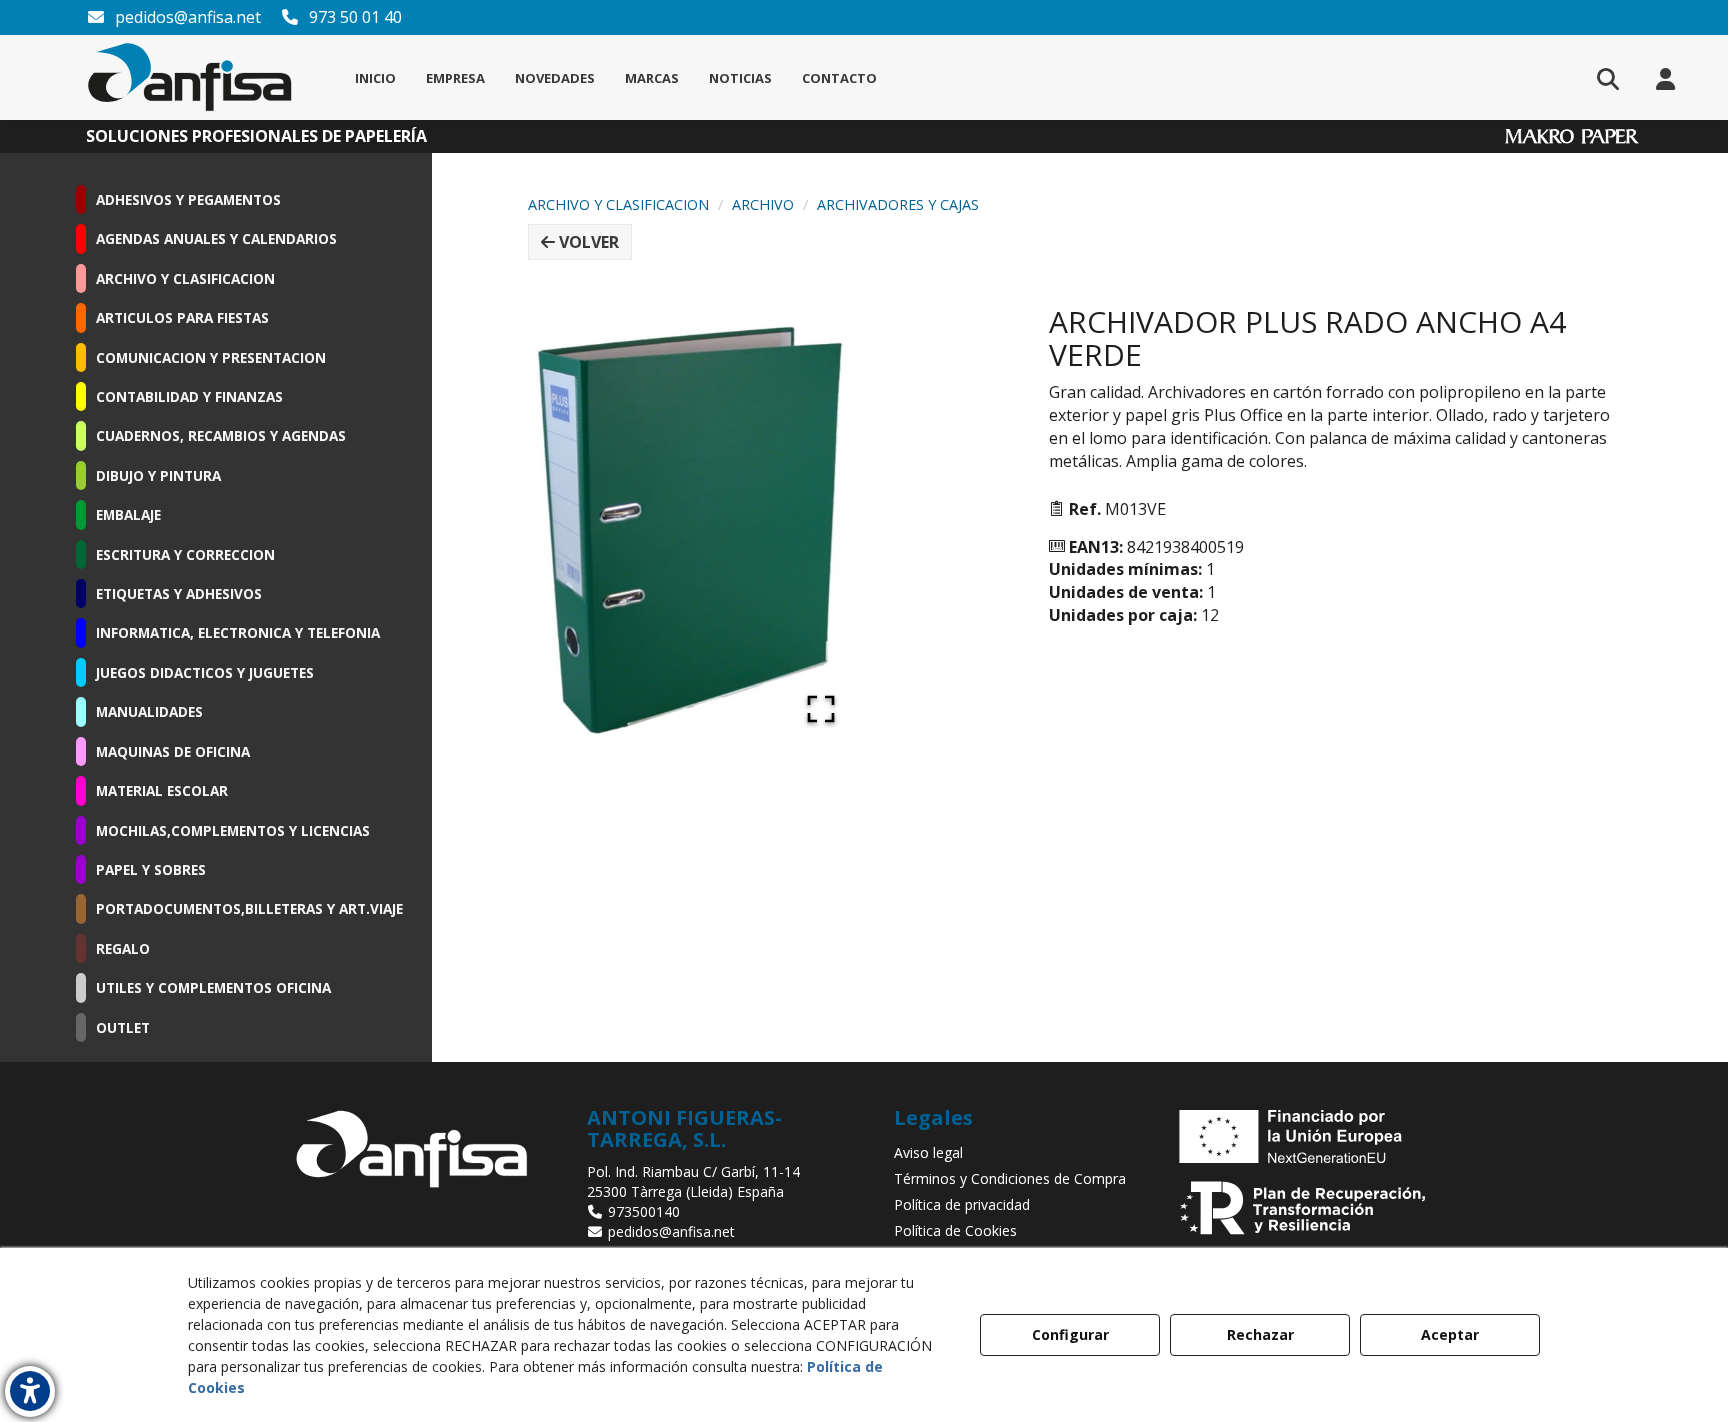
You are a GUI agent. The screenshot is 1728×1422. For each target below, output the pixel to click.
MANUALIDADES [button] (149, 711)
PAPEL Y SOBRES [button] (151, 869)
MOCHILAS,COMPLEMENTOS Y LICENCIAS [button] (233, 830)
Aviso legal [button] (928, 1152)
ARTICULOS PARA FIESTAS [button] (182, 317)
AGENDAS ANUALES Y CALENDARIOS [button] (216, 238)
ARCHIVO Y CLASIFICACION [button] (185, 278)
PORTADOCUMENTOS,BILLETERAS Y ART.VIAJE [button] (249, 908)
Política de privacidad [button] (962, 1204)
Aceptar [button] (1450, 1334)
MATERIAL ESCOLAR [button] (162, 790)
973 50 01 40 (353, 17)
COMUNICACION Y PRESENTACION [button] (211, 357)
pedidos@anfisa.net (186, 17)
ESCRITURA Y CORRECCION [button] (185, 554)
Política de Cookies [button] (955, 1230)
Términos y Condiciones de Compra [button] (1010, 1178)
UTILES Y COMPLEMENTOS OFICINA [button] (213, 987)
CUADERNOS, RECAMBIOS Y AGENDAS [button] (221, 435)
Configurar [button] (1070, 1334)
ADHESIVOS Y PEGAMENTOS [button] (188, 199)
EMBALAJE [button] (128, 514)
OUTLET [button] (123, 1027)
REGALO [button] (123, 948)
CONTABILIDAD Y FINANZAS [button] (189, 396)
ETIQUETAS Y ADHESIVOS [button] (179, 593)
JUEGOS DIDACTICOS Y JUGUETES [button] (205, 672)
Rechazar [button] (1260, 1334)
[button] (190, 77)
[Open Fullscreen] (821, 709)
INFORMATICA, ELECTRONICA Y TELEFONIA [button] (238, 632)
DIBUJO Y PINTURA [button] (158, 475)
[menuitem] (375, 78)
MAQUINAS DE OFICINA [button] (173, 751)
